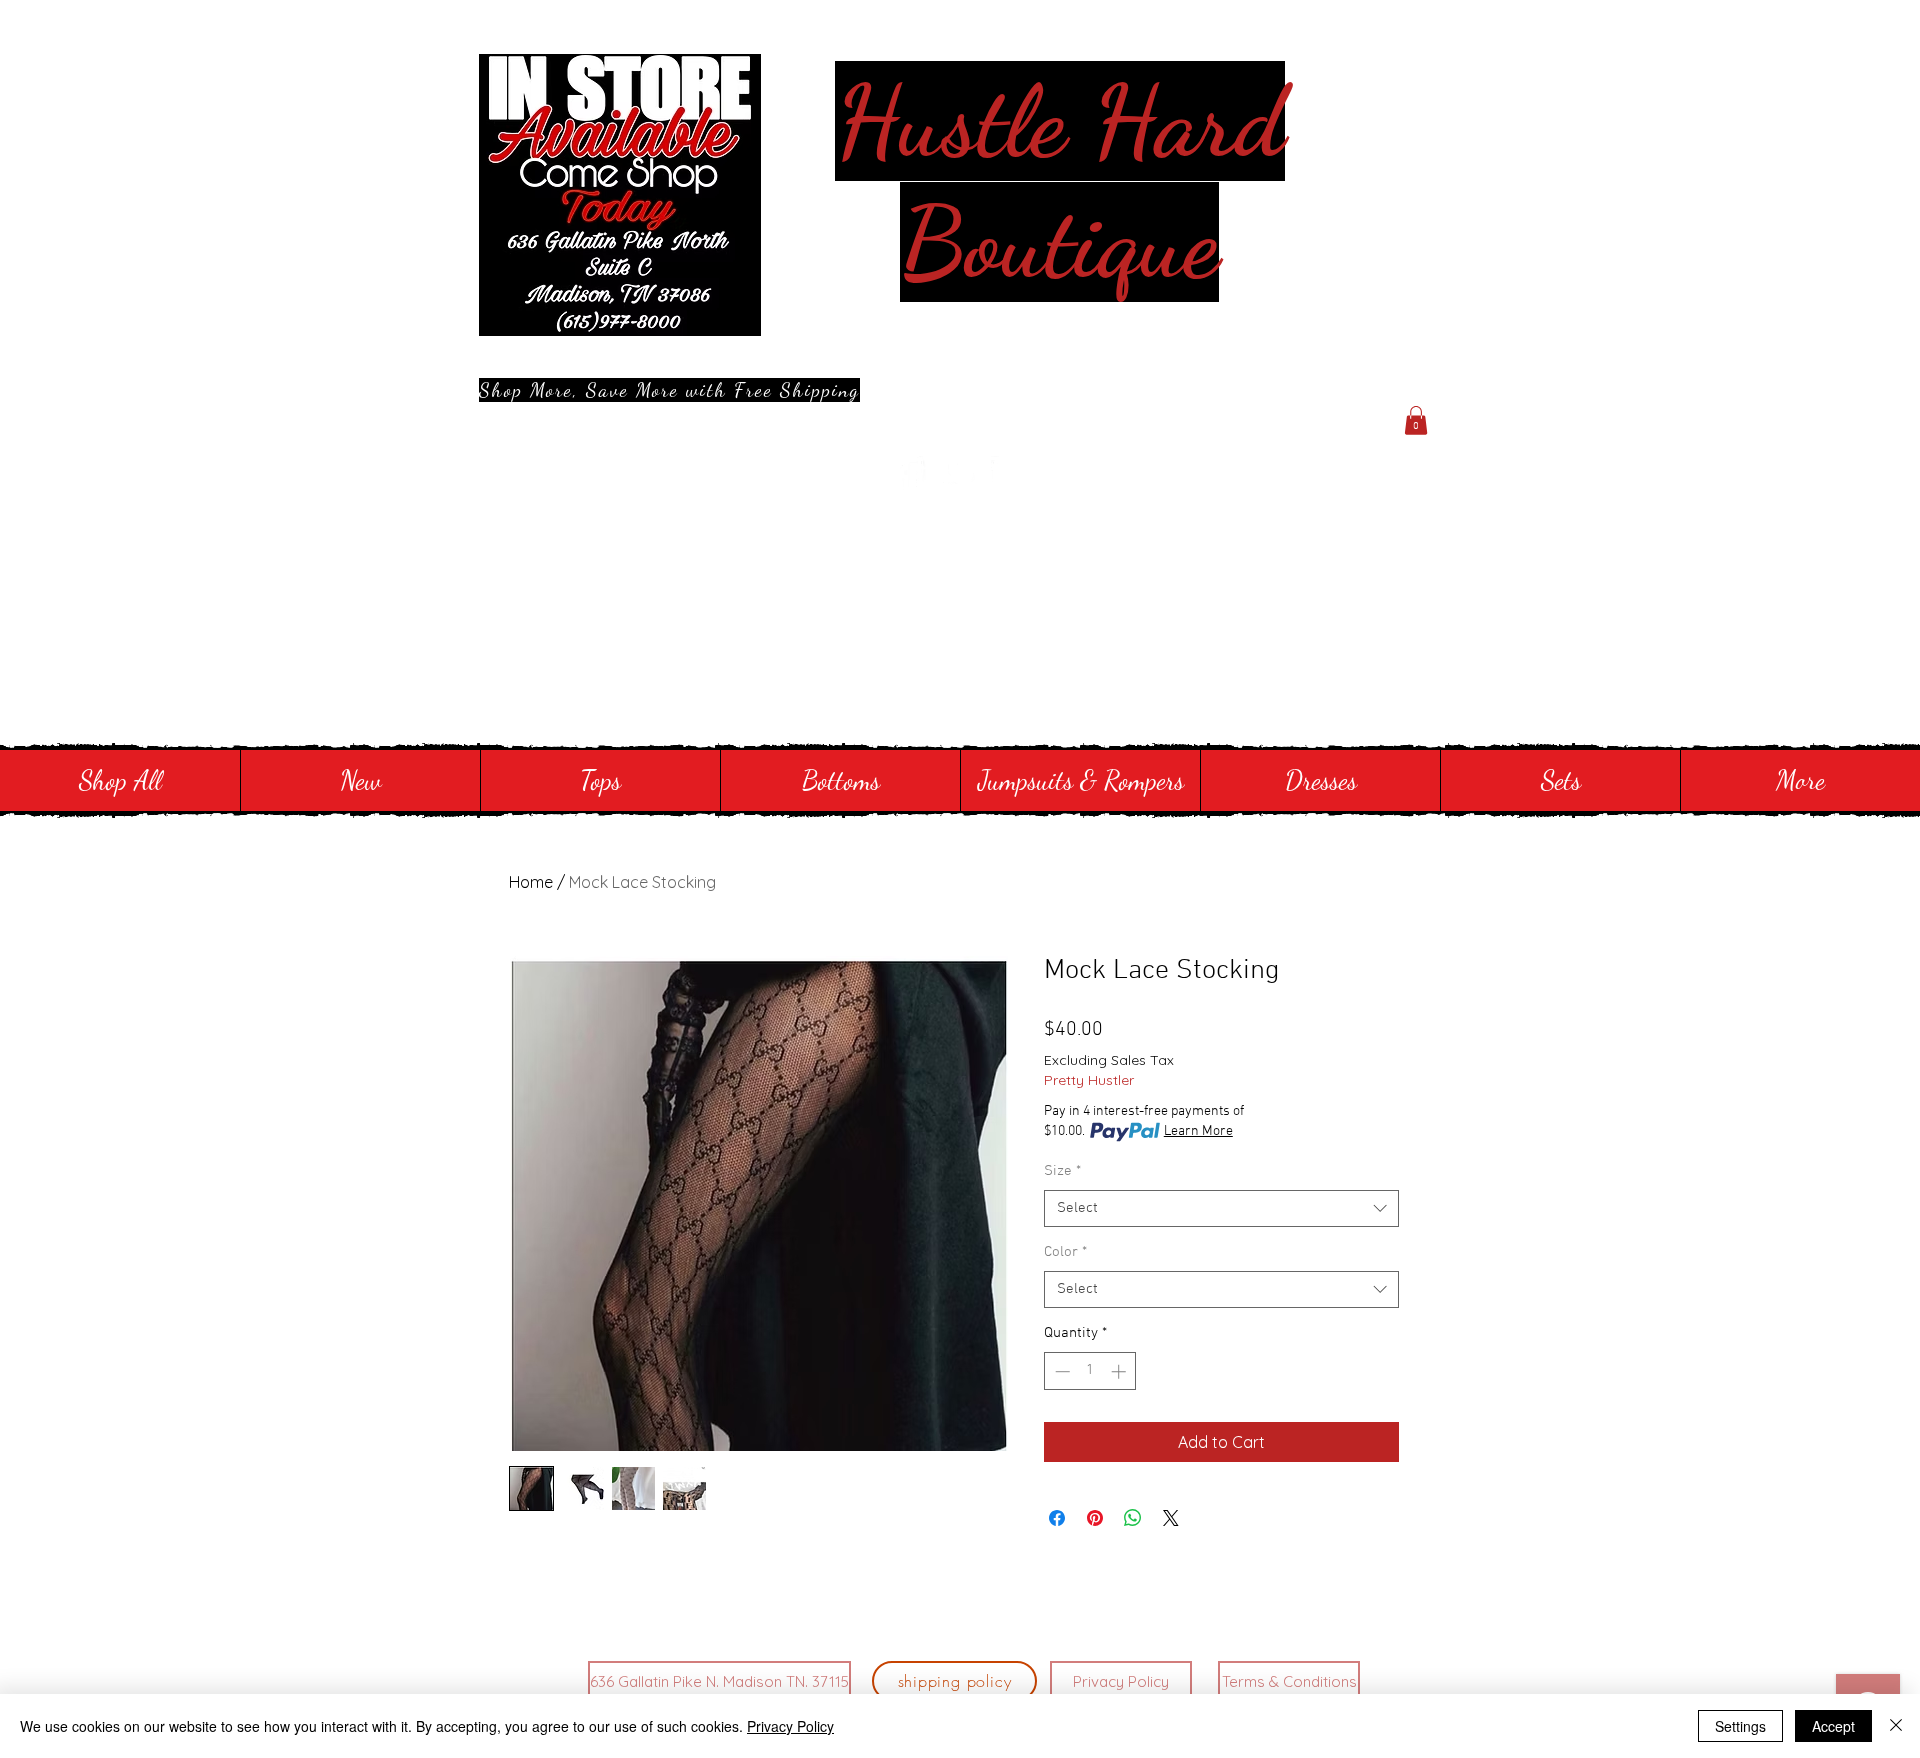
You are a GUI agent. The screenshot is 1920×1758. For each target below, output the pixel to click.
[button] (1416, 420)
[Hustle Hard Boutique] (911, 474)
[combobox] (1221, 1209)
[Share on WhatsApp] (1133, 1518)
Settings (1740, 1726)
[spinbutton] (1090, 1371)
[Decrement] (1060, 1371)
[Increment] (1120, 1371)
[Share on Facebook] (1057, 1518)
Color (1065, 1252)
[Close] (1896, 1726)
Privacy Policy (790, 1726)
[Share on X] (1171, 1518)
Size (1062, 1171)
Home (531, 882)
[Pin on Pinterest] (1095, 1518)
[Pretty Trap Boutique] (960, 474)
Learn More (1198, 1131)
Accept (1833, 1726)
